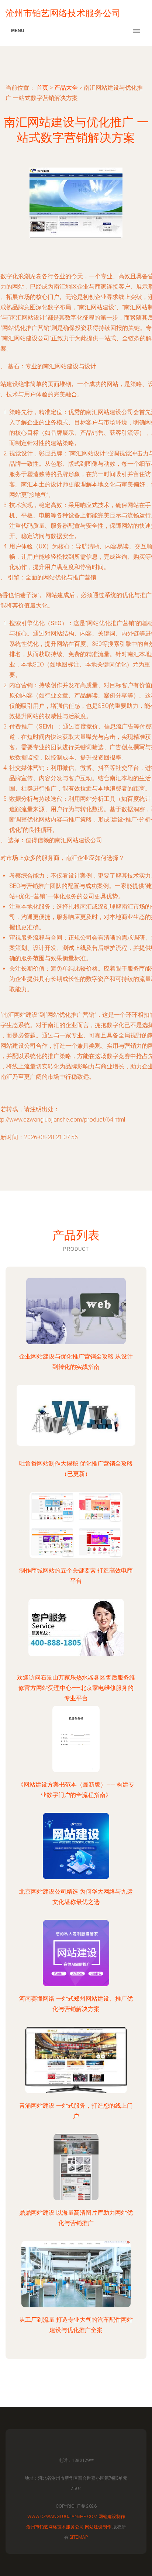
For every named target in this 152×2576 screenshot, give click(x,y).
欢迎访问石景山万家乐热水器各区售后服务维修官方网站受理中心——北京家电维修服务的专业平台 (76, 1688)
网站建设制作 (112, 2517)
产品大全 (66, 88)
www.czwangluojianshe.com (62, 2517)
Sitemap (79, 2537)
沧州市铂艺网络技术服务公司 (55, 2527)
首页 (42, 88)
